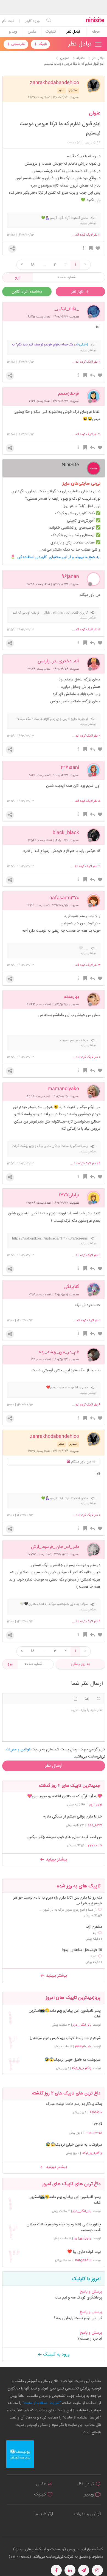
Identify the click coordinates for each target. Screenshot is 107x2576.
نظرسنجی (18, 44)
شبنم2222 (95, 1845)
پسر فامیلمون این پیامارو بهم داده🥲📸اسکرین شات (64, 2014)
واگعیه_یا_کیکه (81, 2068)
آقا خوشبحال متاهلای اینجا (82, 1950)
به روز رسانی (80, 1664)
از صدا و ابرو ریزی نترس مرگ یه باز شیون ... (68, 1910)
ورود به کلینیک (56, 2355)
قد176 (97, 2124)
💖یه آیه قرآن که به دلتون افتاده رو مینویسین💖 (65, 1796)
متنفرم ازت (94, 1927)
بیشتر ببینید (56, 1860)
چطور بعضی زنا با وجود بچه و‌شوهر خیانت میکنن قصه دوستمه (64, 2228)
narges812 (83, 2260)
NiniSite (70, 464)
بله (95, 1933)
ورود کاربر (33, 21)
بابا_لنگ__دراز (82, 2025)
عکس (32, 32)
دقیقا (93, 1956)
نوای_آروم (95, 1805)
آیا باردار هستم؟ (90, 2339)
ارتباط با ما (44, 2514)
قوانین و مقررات (88, 2514)
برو (18, 277)
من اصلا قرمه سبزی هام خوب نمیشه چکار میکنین (64, 1837)
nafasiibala (83, 2239)
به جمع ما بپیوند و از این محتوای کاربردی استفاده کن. (59, 557)
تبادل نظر (73, 32)
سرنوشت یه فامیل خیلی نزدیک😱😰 (72, 2060)
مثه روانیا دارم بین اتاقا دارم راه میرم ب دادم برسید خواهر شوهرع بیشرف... (58, 1901)
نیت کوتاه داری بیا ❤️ (84, 2252)
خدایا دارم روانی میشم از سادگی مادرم (72, 1817)
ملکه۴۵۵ (96, 2112)
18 (33, 265)
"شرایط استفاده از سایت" (41, 2403)
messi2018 (94, 2133)
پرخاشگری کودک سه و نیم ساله (78, 2298)
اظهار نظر (78, 292)
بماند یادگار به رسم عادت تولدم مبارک (74, 2104)
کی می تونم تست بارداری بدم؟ (78, 2318)
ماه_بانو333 (83, 2047)
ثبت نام (8, 21)
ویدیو (13, 32)
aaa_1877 (95, 1825)
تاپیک (42, 44)
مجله (96, 32)
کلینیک (51, 32)
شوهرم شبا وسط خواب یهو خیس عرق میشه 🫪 (65, 2038)
